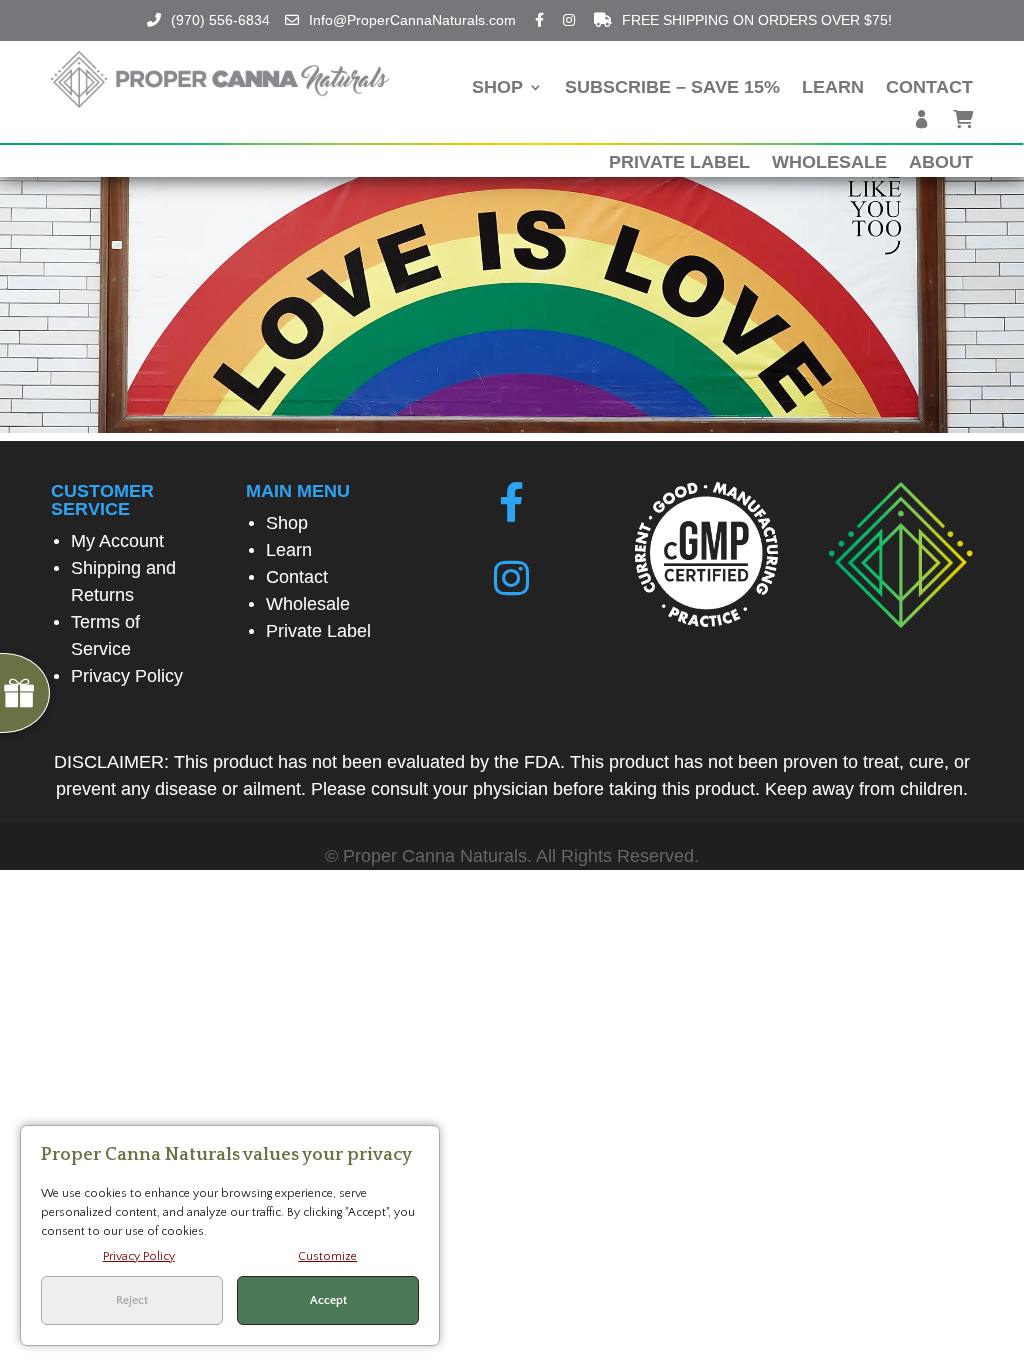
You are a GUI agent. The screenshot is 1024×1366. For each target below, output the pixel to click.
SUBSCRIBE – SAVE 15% (672, 88)
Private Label (679, 163)
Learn (833, 88)
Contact (929, 88)
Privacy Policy (127, 676)
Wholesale (829, 163)
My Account (117, 541)
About (941, 163)
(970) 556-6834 (220, 20)
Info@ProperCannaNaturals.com (412, 20)
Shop (497, 88)
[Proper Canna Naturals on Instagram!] (511, 579)
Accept (328, 1300)
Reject (132, 1300)
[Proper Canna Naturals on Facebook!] (511, 503)
